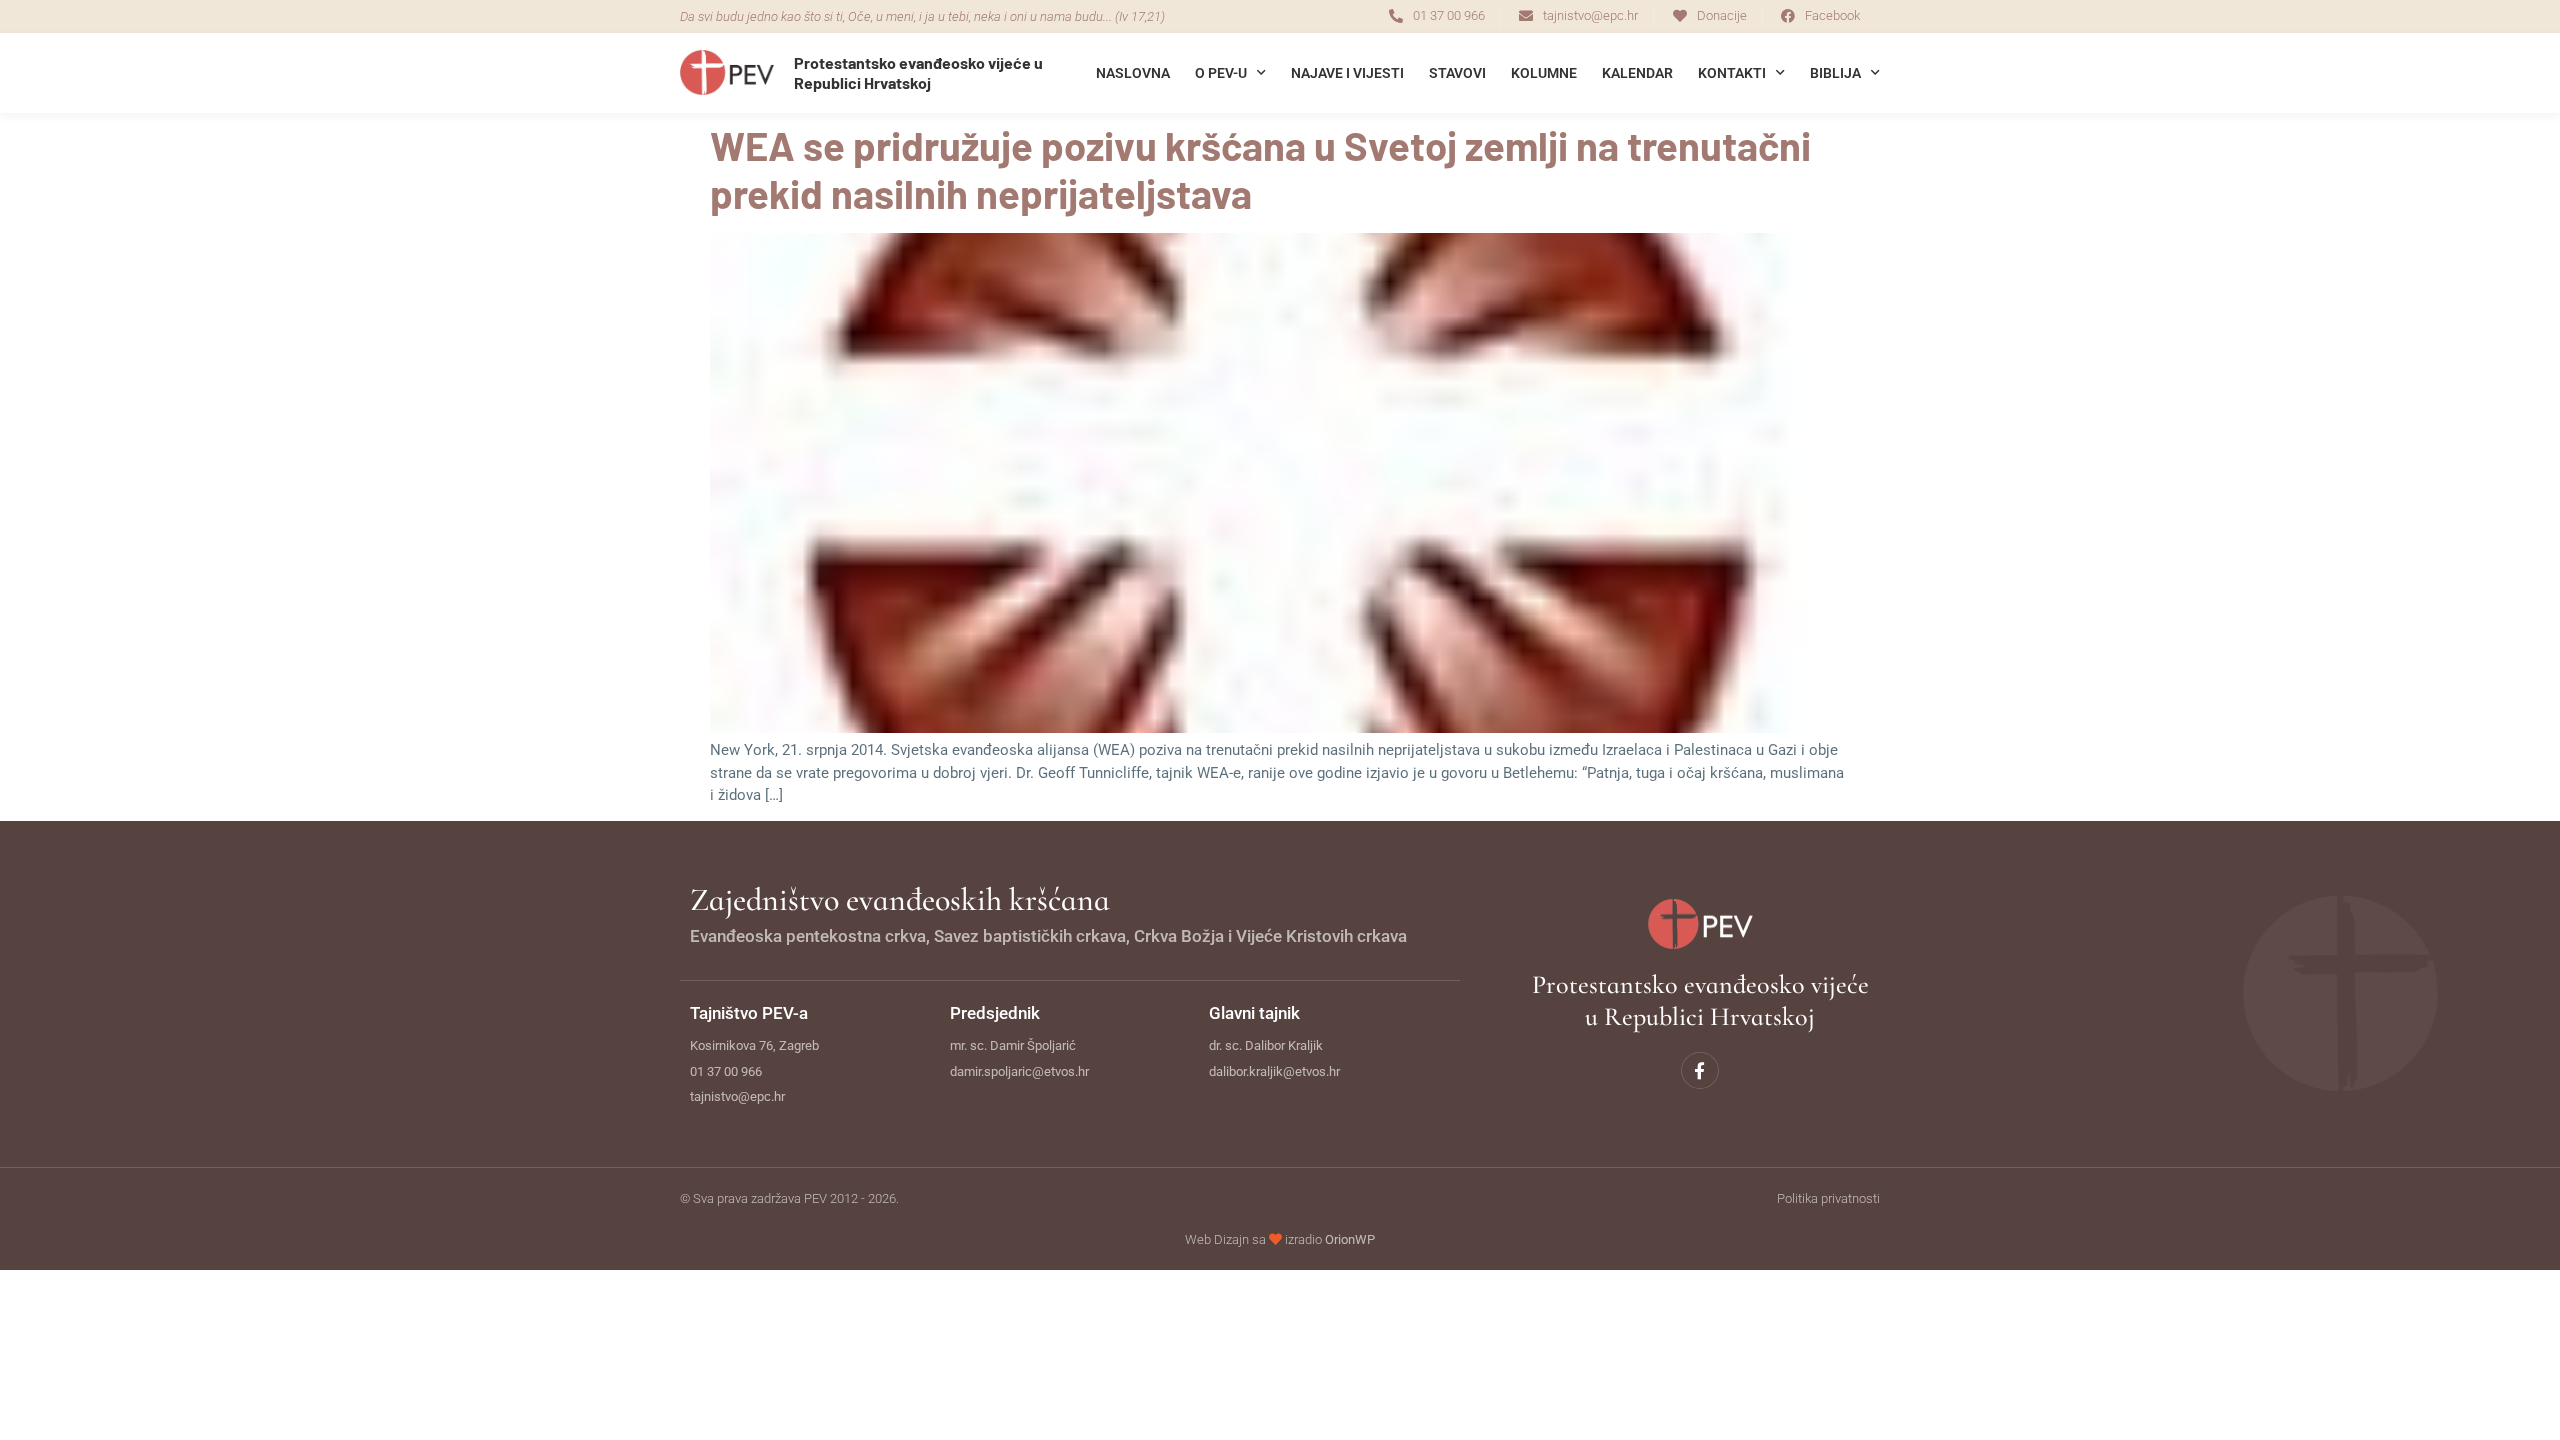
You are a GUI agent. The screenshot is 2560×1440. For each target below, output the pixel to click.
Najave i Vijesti (1347, 73)
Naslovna (1133, 73)
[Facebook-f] (1699, 1070)
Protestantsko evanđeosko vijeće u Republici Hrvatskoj (918, 72)
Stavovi (1457, 73)
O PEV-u (1221, 73)
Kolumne (1544, 73)
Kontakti (1732, 73)
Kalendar (1637, 73)
